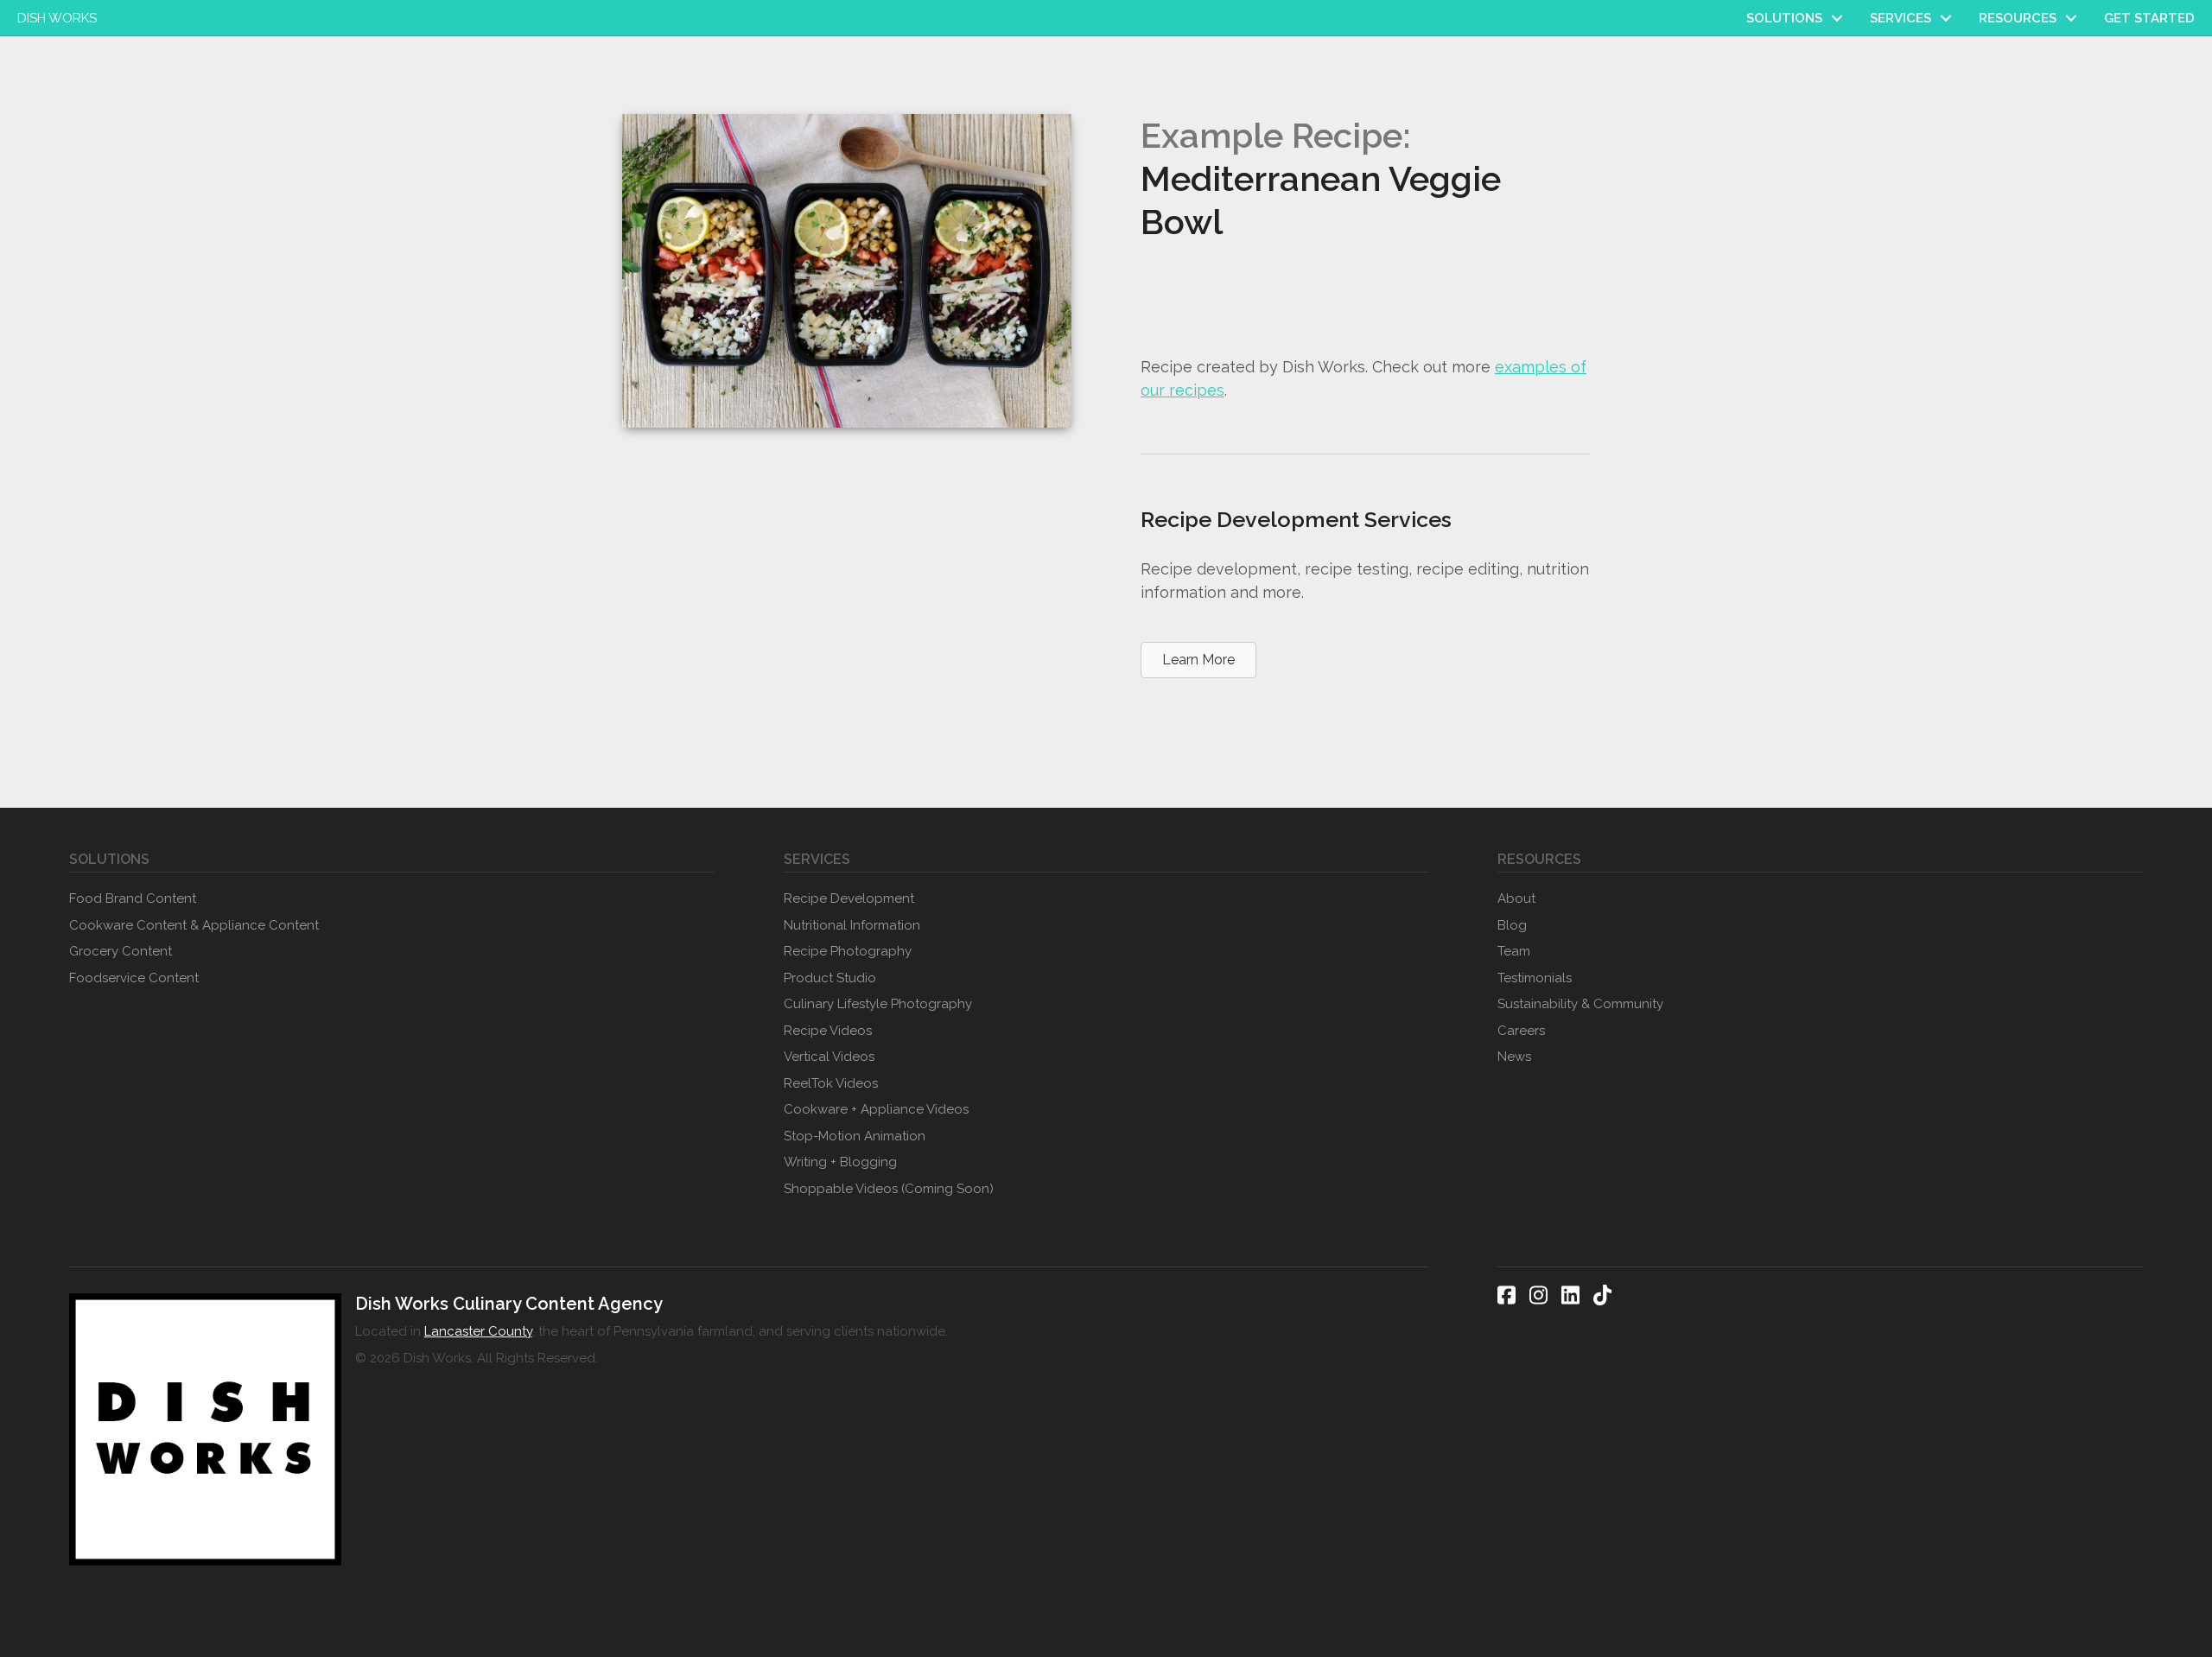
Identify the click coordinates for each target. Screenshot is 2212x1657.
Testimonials (1535, 978)
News (1514, 1057)
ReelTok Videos (831, 1083)
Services (1901, 18)
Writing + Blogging (840, 1162)
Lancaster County (478, 1331)
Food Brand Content (133, 898)
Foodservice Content (134, 978)
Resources (2018, 18)
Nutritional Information (852, 925)
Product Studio (830, 978)
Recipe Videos (828, 1031)
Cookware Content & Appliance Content (194, 925)
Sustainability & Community (1580, 1004)
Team (1514, 951)
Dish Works (57, 18)
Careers (1521, 1031)
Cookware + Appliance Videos (876, 1109)
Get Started (2149, 18)
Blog (1512, 925)
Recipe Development (849, 898)
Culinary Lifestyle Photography (878, 1004)
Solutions (1784, 18)
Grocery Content (121, 951)
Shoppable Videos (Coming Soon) (889, 1189)
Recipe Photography (848, 951)
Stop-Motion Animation (855, 1136)
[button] (1837, 18)
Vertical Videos (829, 1057)
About (1516, 898)
